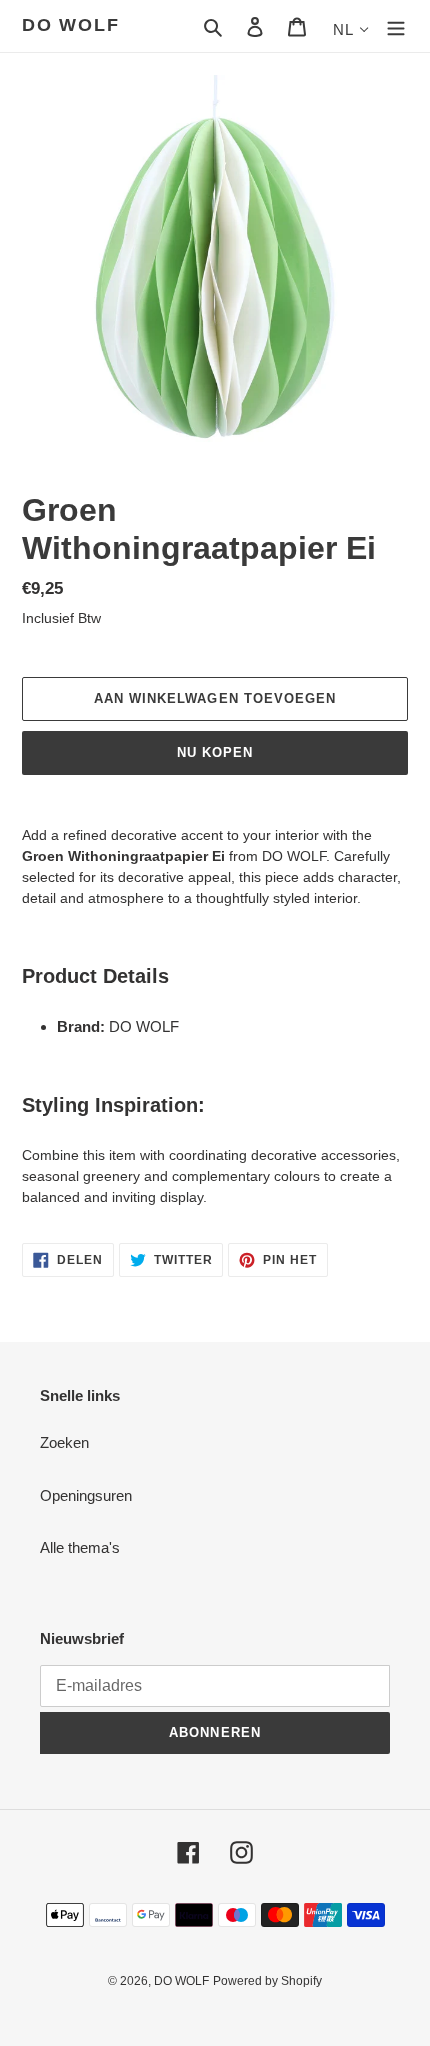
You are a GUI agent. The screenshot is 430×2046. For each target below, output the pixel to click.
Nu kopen (215, 752)
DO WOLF (71, 25)
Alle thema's (80, 1547)
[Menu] (396, 26)
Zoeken (64, 1442)
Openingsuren (86, 1495)
